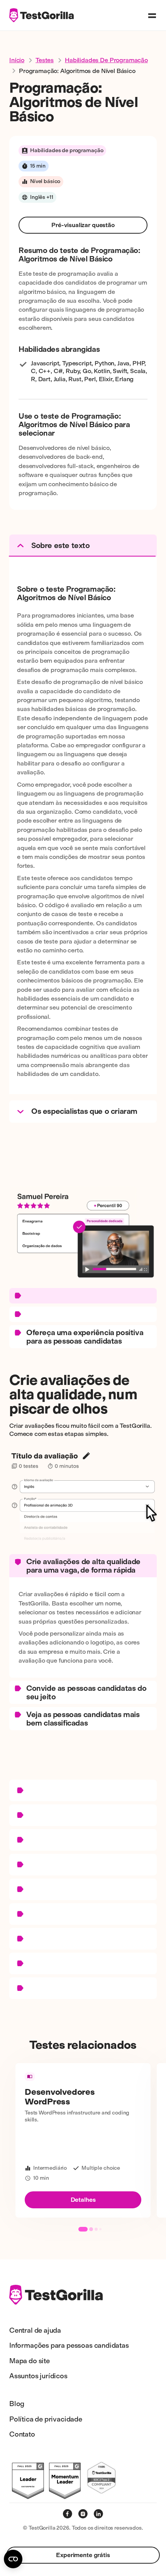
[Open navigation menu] (152, 15)
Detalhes (83, 2200)
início (17, 60)
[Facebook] (68, 2514)
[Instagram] (83, 2514)
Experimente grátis (83, 2555)
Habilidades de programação (106, 60)
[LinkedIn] (98, 2514)
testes (45, 60)
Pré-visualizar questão (83, 225)
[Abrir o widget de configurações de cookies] (13, 2559)
